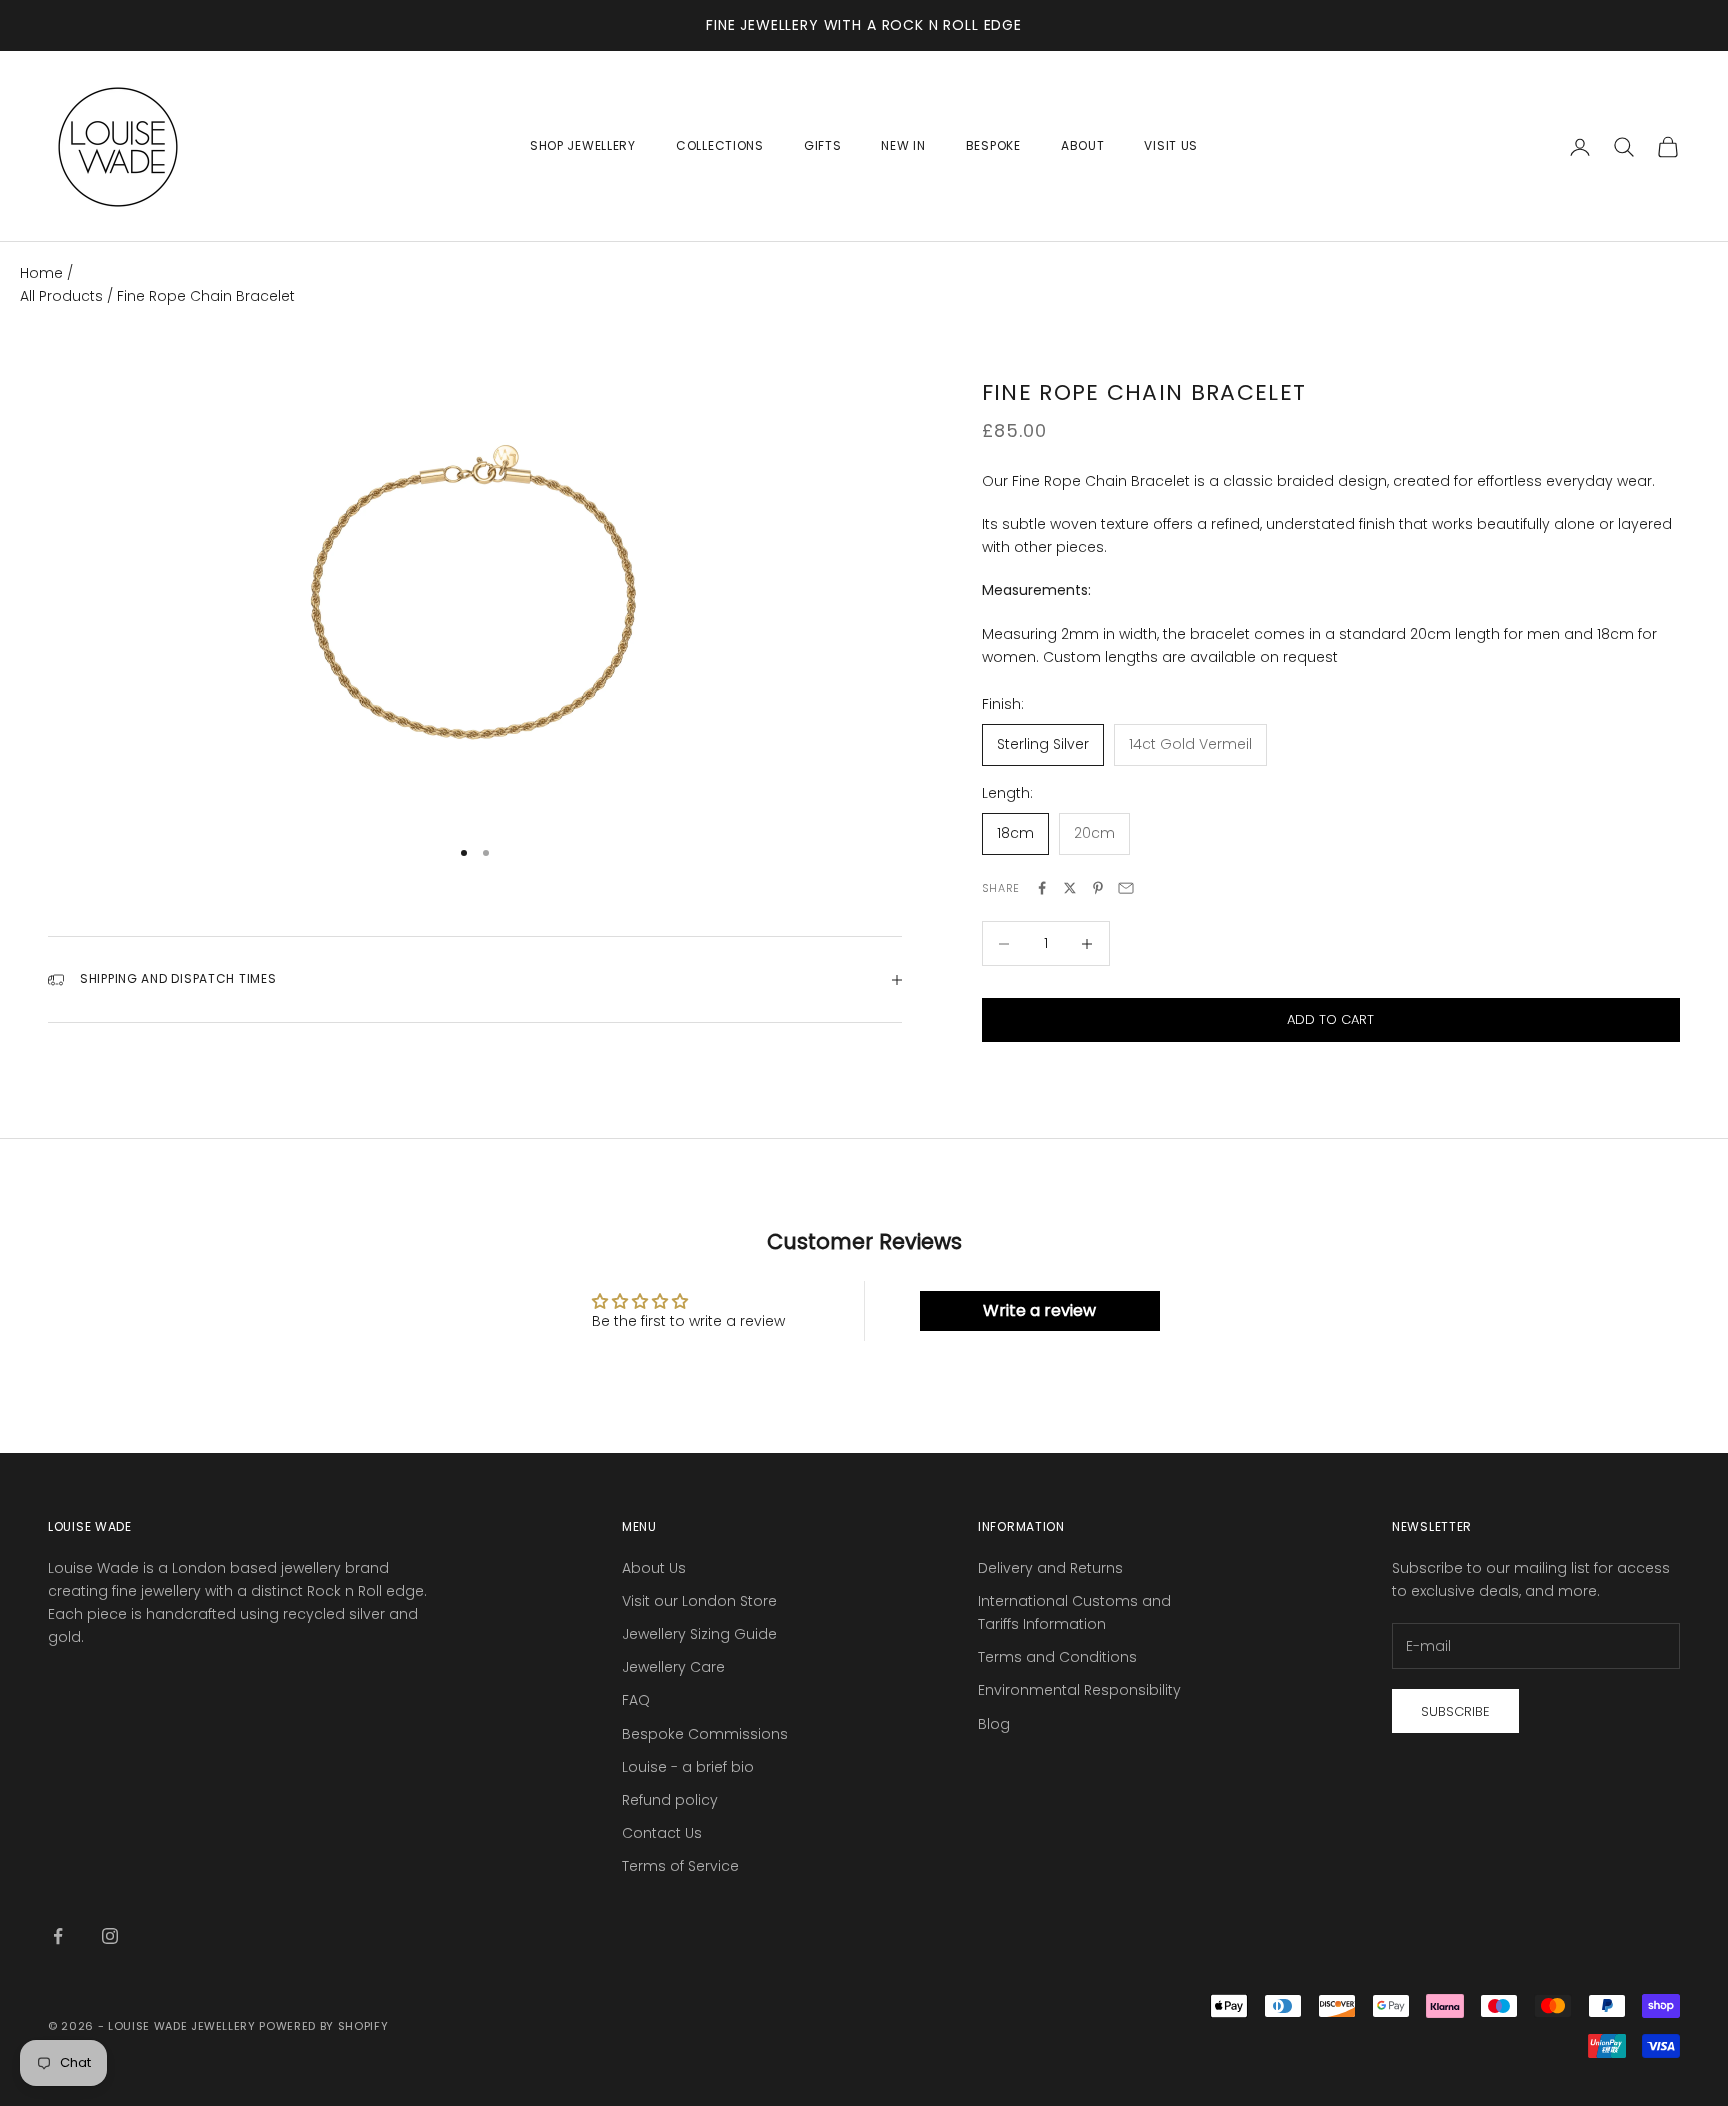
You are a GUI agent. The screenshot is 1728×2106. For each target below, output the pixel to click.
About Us (654, 1568)
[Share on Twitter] (1070, 888)
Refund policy (670, 1800)
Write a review (1039, 1310)
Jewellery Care (673, 1667)
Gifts (823, 145)
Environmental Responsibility (1079, 1690)
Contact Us (662, 1833)
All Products (63, 296)
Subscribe (1455, 1711)
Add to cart (1330, 1019)
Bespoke (993, 145)
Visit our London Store (699, 1601)
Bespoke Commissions (705, 1734)
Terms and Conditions (1057, 1657)
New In (903, 145)
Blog (994, 1724)
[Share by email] (1126, 888)
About (1083, 145)
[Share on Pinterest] (1098, 888)
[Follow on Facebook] (58, 1936)
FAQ (636, 1700)
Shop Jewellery (583, 145)
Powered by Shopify (323, 2026)
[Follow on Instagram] (110, 1936)
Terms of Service (680, 1866)
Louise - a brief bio (688, 1767)
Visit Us (1171, 145)
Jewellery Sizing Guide (699, 1634)
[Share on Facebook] (1042, 888)
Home (41, 273)
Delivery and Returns (1050, 1568)
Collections (720, 145)
